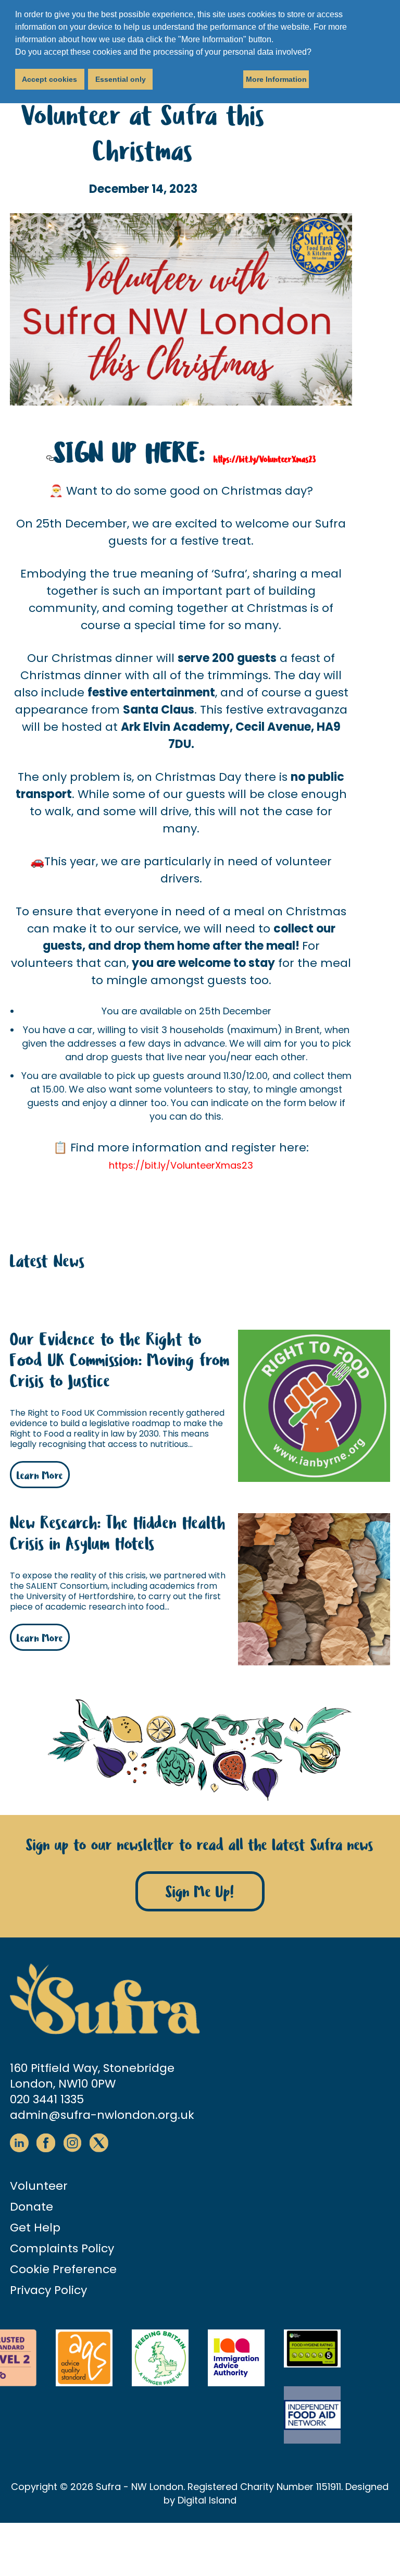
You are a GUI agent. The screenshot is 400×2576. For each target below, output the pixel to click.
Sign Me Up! (200, 1892)
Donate (32, 2207)
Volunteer (39, 2186)
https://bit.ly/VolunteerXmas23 (265, 459)
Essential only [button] (121, 79)
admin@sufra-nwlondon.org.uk (102, 2115)
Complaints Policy (62, 2248)
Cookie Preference (63, 2269)
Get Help (35, 2228)
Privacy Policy (48, 2290)
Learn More (40, 1476)
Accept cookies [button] (49, 79)
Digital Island (207, 2500)
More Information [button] (276, 79)
